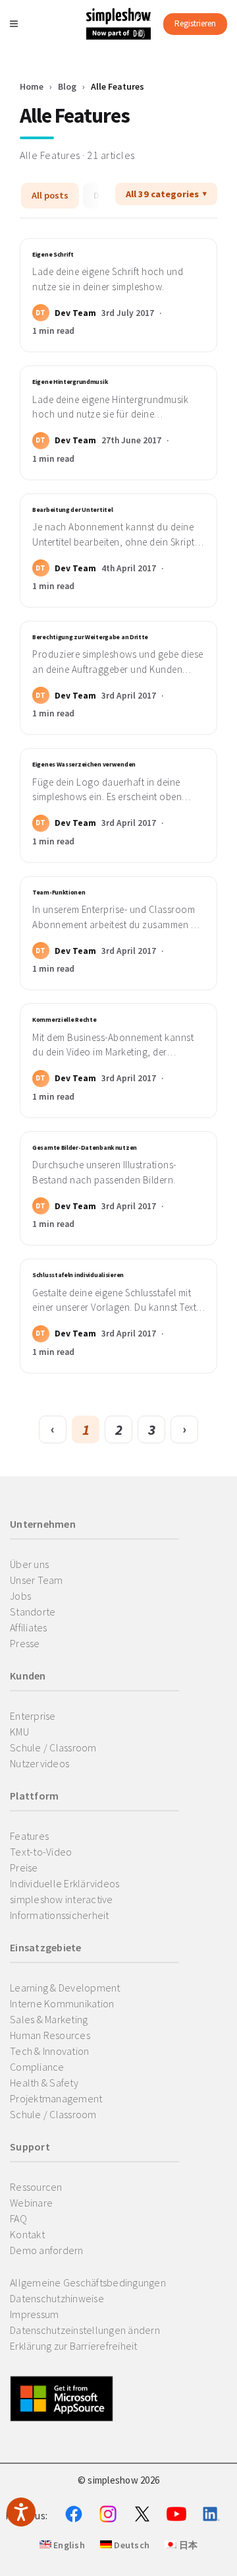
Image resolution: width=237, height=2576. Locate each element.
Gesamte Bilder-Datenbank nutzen (85, 1148)
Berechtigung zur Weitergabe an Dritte (90, 637)
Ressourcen (36, 2187)
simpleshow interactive (62, 1899)
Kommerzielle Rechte (64, 1020)
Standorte (33, 1612)
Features (29, 1836)
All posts (50, 195)
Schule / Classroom (53, 1747)
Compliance (37, 2067)
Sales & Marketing (49, 2019)
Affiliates (29, 1627)
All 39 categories (162, 194)
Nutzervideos (39, 1763)
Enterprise (33, 1716)
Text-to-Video (41, 1852)
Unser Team (37, 1580)
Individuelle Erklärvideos (65, 1883)
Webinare (31, 2203)
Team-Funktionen (59, 893)
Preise (24, 1868)
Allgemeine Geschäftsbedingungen (88, 2282)
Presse (25, 1643)
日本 (187, 2545)
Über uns (29, 1564)
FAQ (18, 2218)
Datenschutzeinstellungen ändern (85, 2330)
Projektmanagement (56, 2098)
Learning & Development (65, 1988)
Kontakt (27, 2234)
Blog (67, 86)
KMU (19, 1732)
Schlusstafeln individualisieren (78, 1275)
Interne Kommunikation (62, 2003)
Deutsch (131, 2545)
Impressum (34, 2314)
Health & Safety (44, 2083)
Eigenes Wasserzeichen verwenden (84, 765)
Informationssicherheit (60, 1915)
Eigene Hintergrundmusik (70, 382)
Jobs (20, 1596)
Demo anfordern (47, 2250)
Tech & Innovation (49, 2051)
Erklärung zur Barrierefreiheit (74, 2346)
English (68, 2545)
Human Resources (50, 2035)
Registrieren (195, 23)
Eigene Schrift (53, 255)
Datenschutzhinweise (57, 2298)
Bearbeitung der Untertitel (72, 510)
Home (32, 86)
